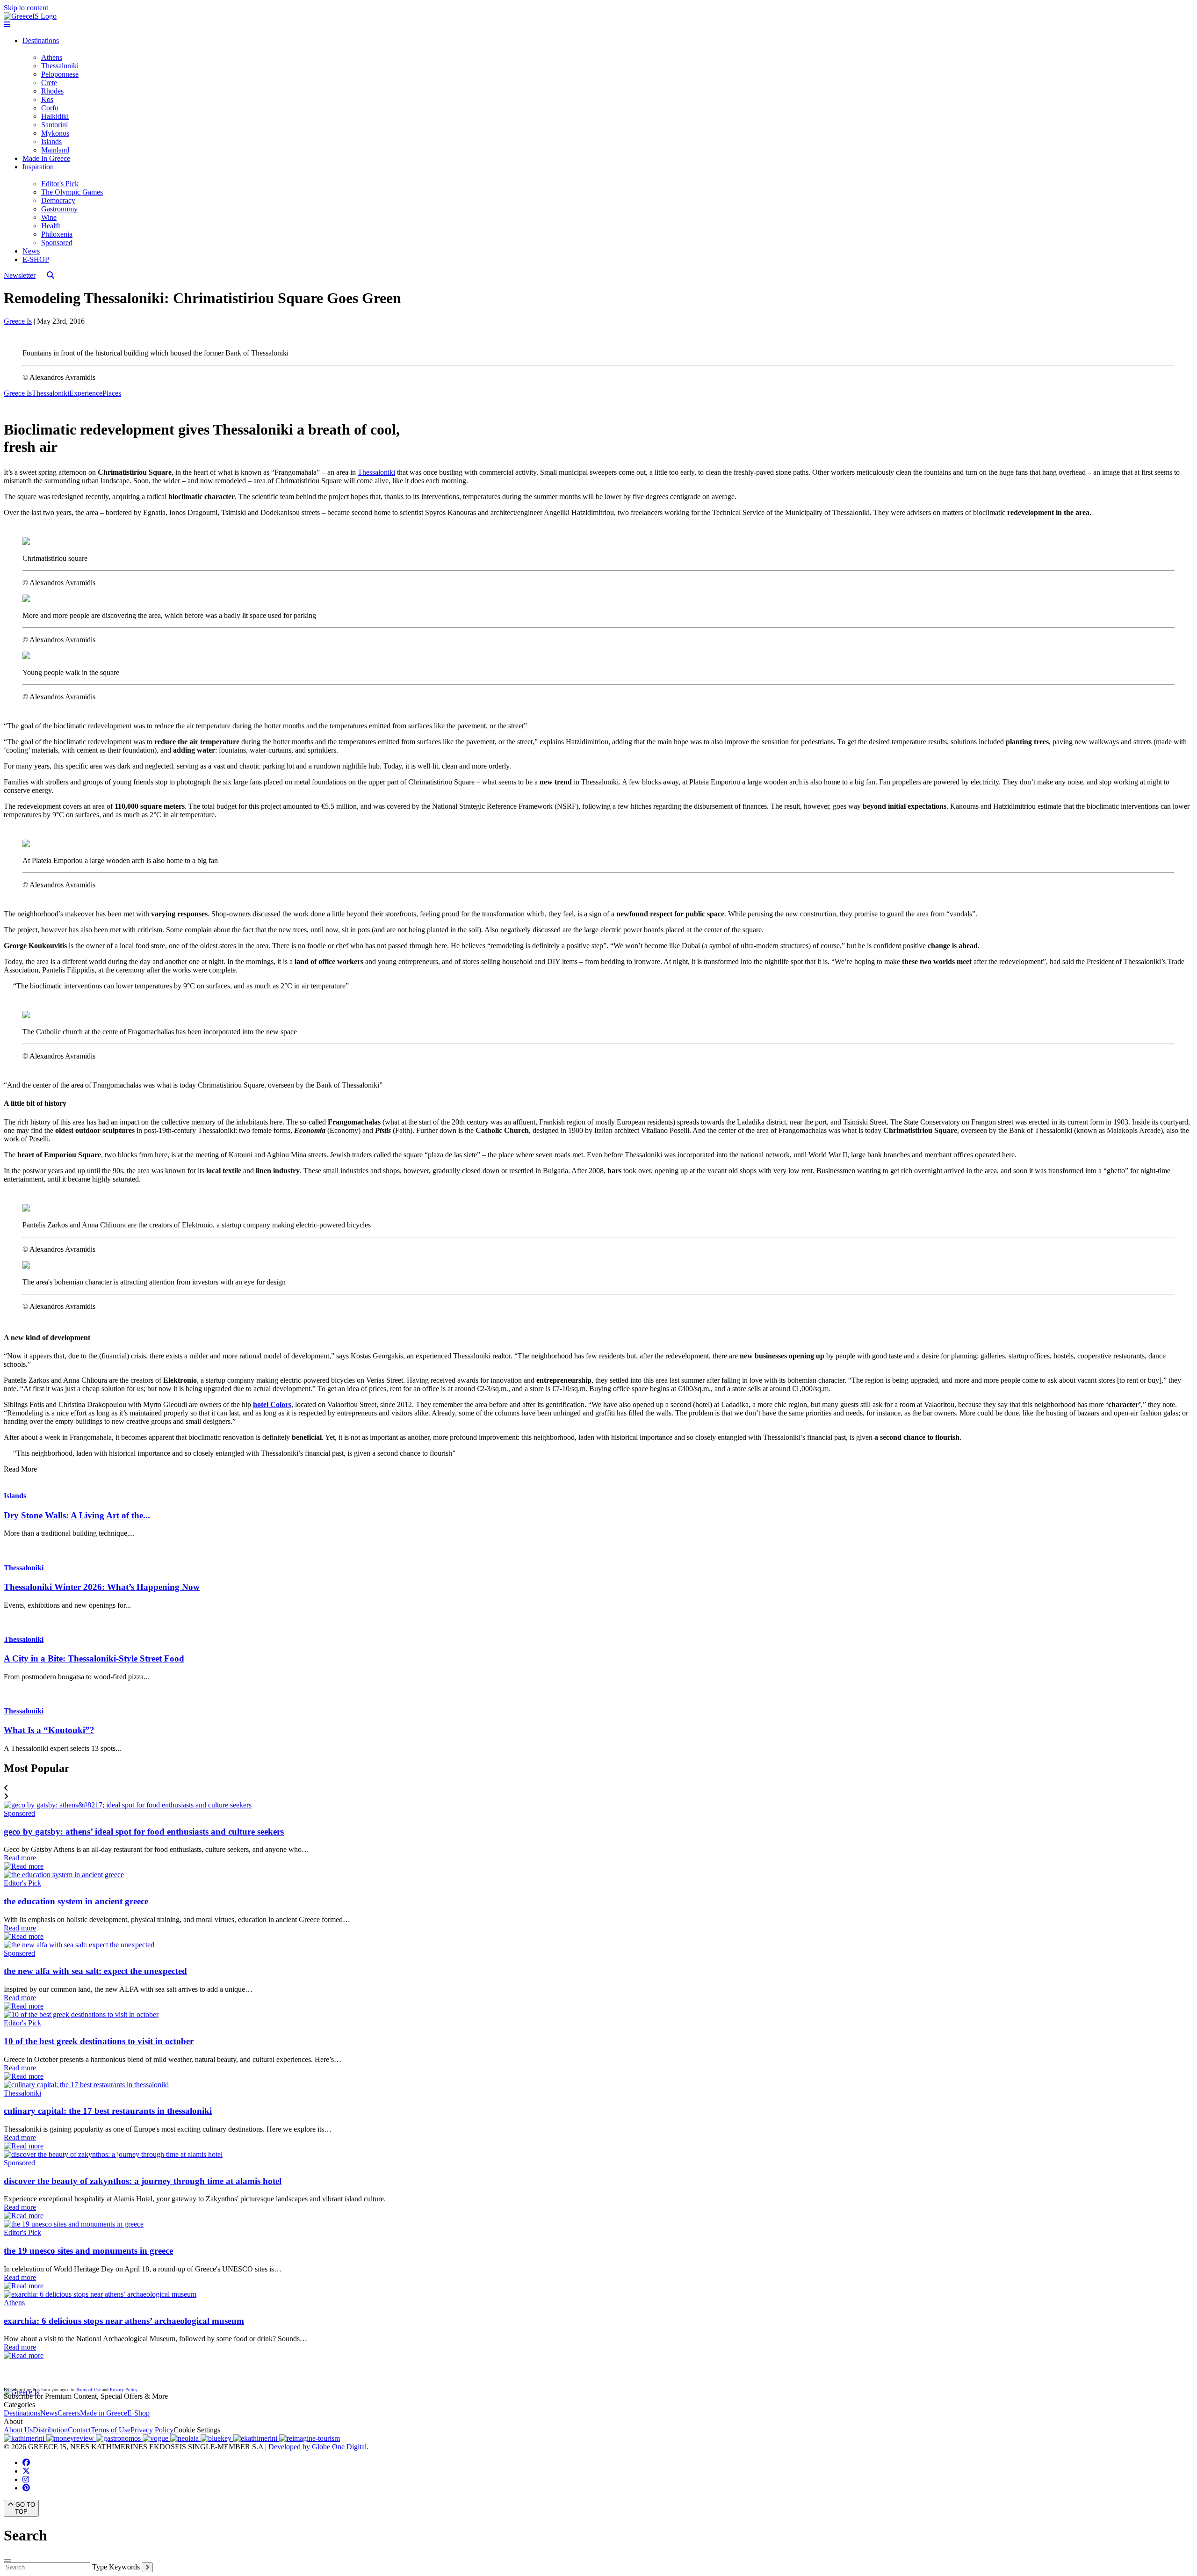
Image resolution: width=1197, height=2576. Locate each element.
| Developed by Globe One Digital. (316, 2447)
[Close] (7, 2561)
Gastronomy (59, 209)
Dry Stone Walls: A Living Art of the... (77, 1515)
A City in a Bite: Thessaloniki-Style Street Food (94, 1658)
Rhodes (52, 91)
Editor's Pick (60, 184)
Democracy (58, 200)
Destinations (41, 40)
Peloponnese (60, 74)
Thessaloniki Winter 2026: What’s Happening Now (102, 1587)
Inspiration (38, 167)
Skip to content (26, 8)
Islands (51, 141)
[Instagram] (26, 2479)
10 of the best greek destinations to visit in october (99, 2041)
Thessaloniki (60, 66)
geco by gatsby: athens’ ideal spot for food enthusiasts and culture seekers (144, 1832)
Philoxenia (57, 234)
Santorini (54, 125)
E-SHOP (36, 259)
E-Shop (138, 2413)
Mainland (55, 150)
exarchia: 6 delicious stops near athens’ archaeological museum (124, 2321)
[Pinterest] (26, 2488)
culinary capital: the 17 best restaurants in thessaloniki (108, 2111)
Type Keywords (116, 2567)
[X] (26, 2471)
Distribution (50, 2430)
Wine (49, 217)
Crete (49, 83)
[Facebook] (26, 2463)
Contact (79, 2430)
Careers (69, 2413)
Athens (52, 57)
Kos (47, 99)
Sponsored (57, 243)
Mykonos (55, 133)
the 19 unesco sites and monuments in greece (88, 2251)
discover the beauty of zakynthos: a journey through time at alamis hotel (143, 2181)
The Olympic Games (72, 192)
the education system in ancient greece (76, 1901)
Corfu (50, 108)
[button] (598, 1788)
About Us (18, 2430)
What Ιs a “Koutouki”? (49, 1730)
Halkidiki (55, 116)
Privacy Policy (123, 2390)
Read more (20, 1858)
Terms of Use (88, 2390)
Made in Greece (104, 2413)
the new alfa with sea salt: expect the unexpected (95, 1971)
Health (51, 226)
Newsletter (20, 275)
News (31, 251)
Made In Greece (46, 158)
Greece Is (18, 321)
